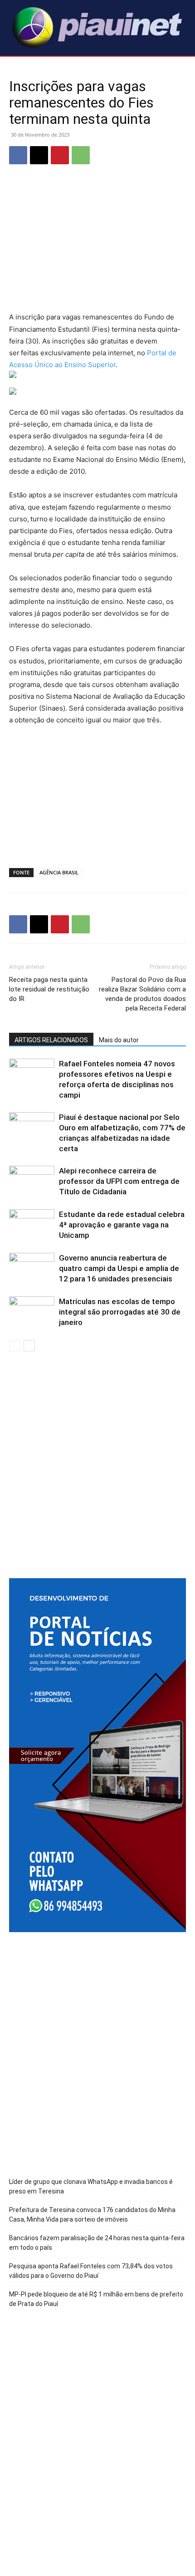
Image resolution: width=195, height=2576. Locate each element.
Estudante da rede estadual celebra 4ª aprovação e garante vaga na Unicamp (122, 1225)
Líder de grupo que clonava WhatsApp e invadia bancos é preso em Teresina (91, 2186)
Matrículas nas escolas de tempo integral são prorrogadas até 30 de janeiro (120, 1312)
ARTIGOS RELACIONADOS (51, 1040)
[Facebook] (18, 155)
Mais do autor (119, 1040)
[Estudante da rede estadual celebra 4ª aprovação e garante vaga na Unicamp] (32, 1225)
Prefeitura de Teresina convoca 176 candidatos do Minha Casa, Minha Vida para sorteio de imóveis (92, 2215)
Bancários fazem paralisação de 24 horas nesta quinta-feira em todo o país (97, 2243)
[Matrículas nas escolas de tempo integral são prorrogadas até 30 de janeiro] (32, 1312)
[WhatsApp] (81, 155)
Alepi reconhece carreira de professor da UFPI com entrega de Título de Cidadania (119, 1181)
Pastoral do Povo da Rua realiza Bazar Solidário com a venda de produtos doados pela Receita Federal (142, 994)
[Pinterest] (60, 155)
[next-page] (29, 1346)
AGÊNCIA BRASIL (59, 872)
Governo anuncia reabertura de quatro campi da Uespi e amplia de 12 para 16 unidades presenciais (119, 1268)
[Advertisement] (97, 245)
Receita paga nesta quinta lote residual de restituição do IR (49, 989)
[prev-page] (15, 1346)
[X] (39, 155)
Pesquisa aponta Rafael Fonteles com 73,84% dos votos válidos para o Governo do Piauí (91, 2271)
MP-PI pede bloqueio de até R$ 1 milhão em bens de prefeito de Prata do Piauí (96, 2299)
